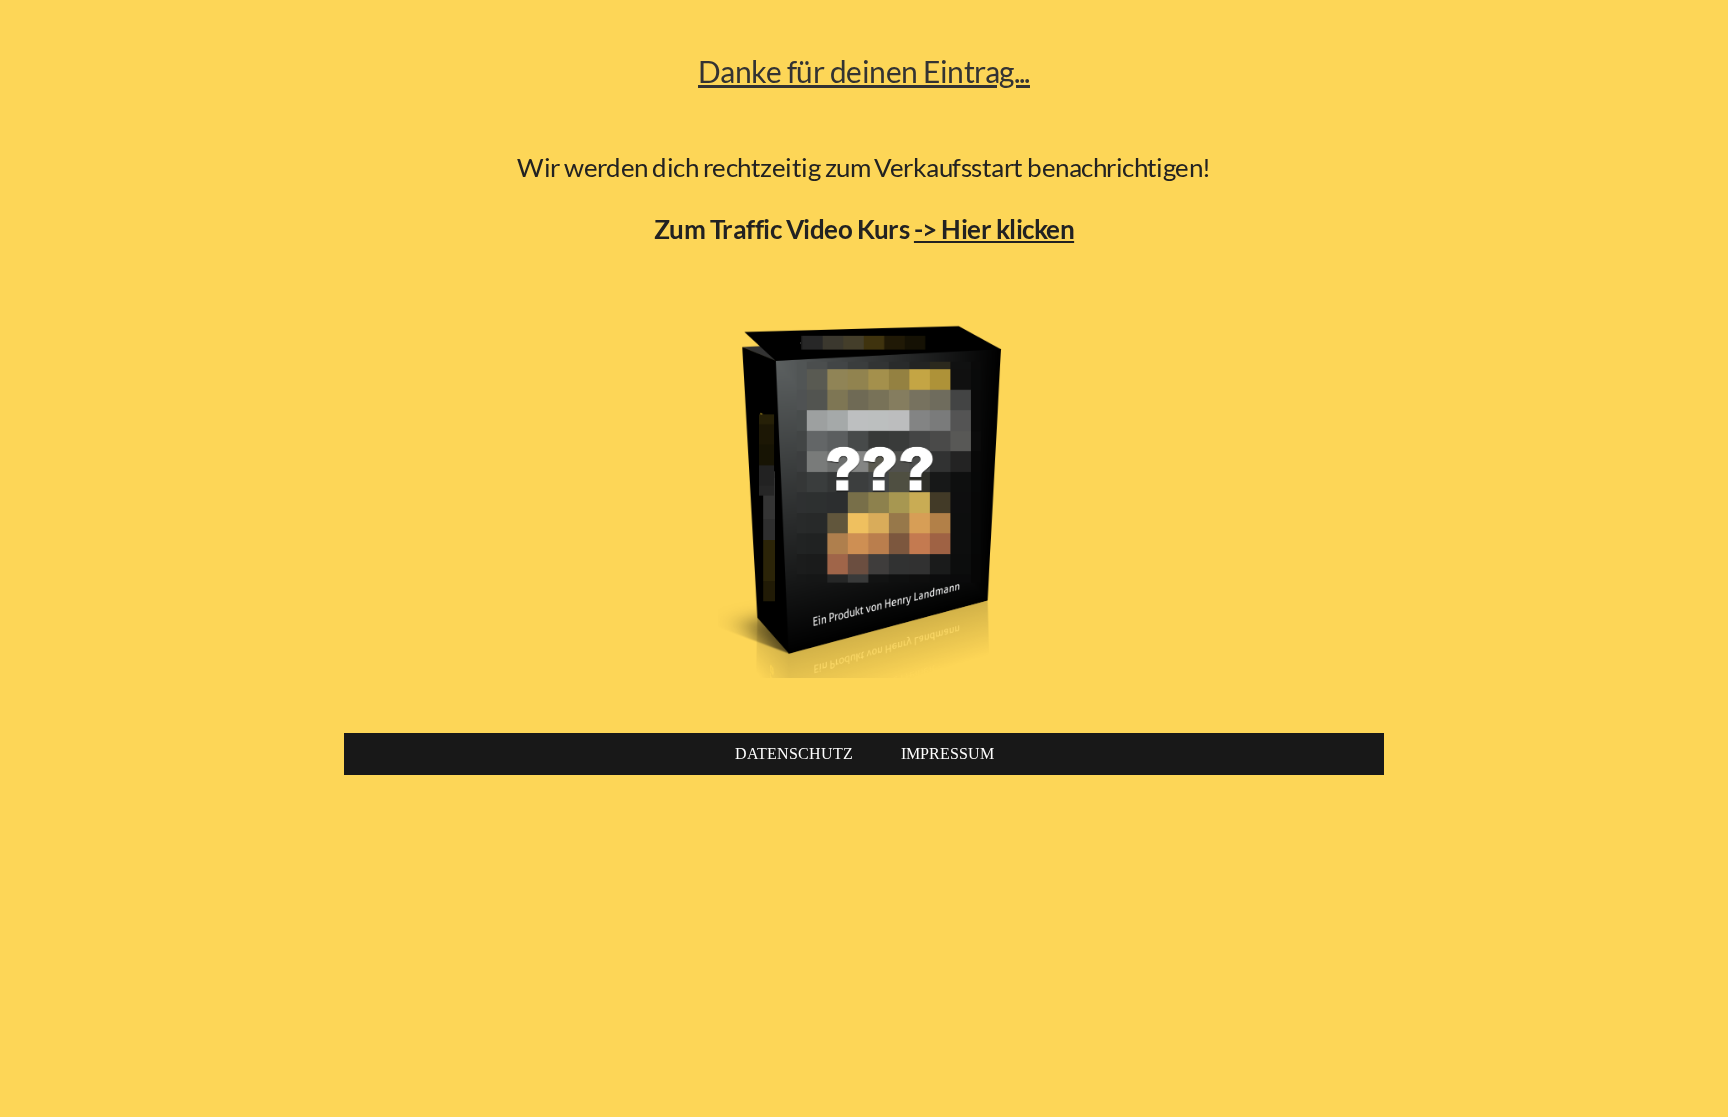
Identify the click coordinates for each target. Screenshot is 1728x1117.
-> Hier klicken (994, 229)
